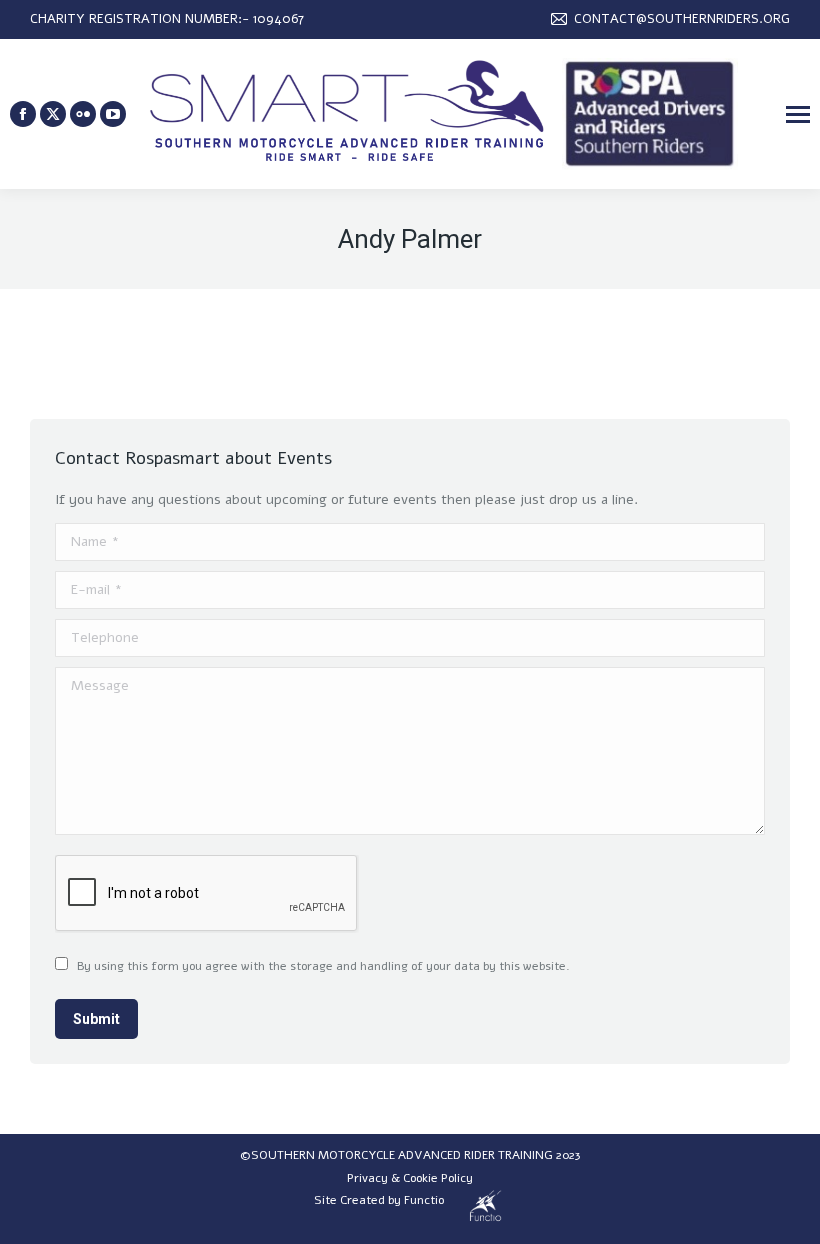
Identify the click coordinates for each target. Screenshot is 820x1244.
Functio (424, 1200)
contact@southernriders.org (682, 19)
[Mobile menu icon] (798, 114)
